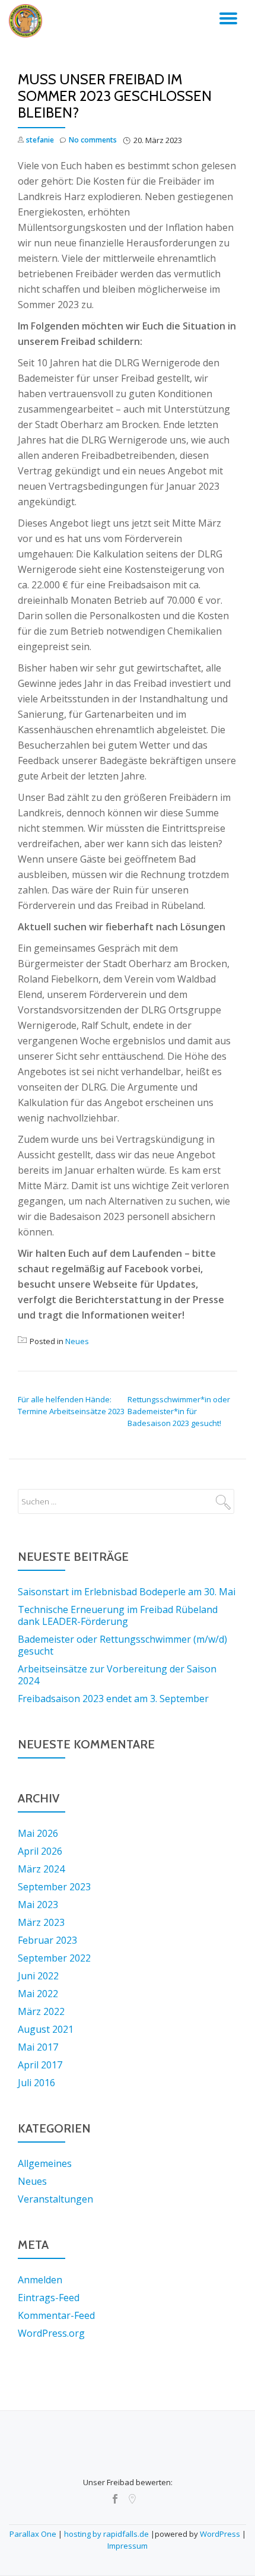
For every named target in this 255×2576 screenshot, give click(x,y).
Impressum (128, 2546)
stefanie (40, 140)
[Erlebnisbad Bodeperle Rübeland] (28, 21)
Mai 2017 (38, 2047)
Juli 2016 (36, 2083)
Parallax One (34, 2534)
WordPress (220, 2534)
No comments (93, 140)
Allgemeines (45, 2163)
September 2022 (54, 1958)
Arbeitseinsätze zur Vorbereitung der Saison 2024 (117, 1675)
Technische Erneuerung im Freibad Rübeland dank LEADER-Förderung (118, 1615)
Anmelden (40, 2280)
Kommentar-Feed (56, 2315)
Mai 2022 (38, 1994)
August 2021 (46, 2029)
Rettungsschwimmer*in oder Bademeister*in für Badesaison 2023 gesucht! (179, 1411)
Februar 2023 (47, 1940)
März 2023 (41, 1922)
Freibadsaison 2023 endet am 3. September (113, 1699)
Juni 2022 (38, 1976)
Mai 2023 (38, 1905)
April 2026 (40, 1851)
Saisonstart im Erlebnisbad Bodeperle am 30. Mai (127, 1592)
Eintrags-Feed (49, 2298)
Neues (77, 1341)
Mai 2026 (38, 1833)
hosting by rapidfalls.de (106, 2534)
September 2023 (54, 1887)
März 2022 (41, 2011)
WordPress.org (51, 2333)
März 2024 (41, 1869)
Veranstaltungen (55, 2199)
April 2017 (40, 2065)
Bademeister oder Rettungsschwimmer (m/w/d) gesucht (122, 1645)
